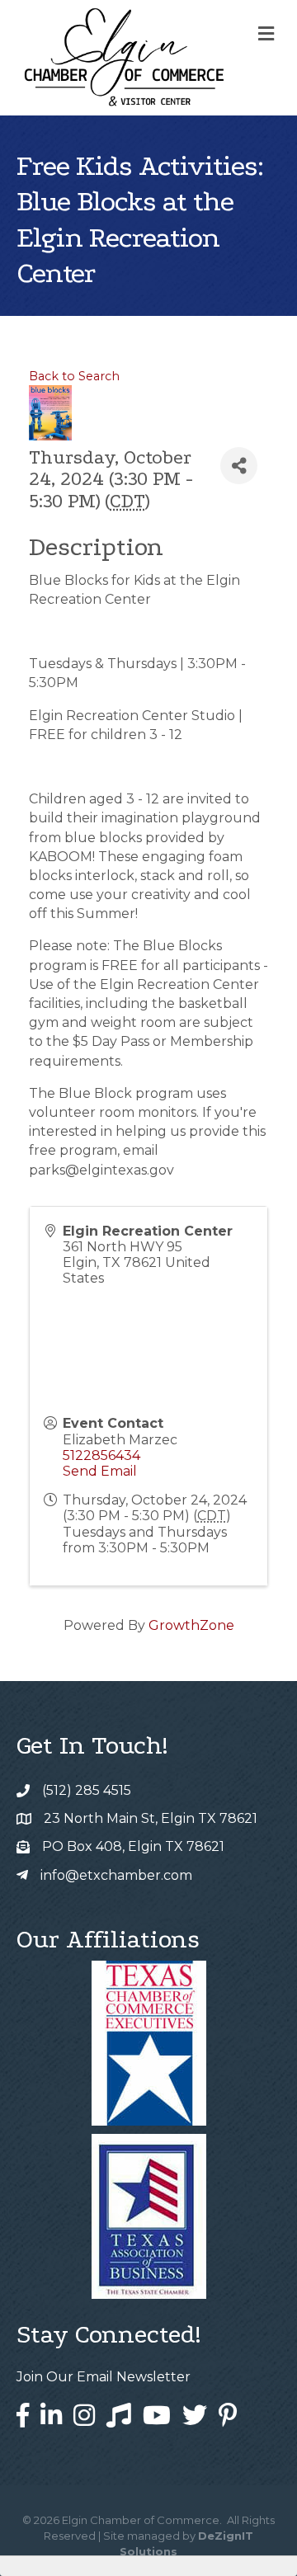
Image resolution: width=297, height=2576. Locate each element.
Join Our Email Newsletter (104, 2377)
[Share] (239, 466)
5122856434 (101, 1455)
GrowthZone (191, 1625)
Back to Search (74, 376)
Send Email (100, 1471)
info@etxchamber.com (116, 1875)
